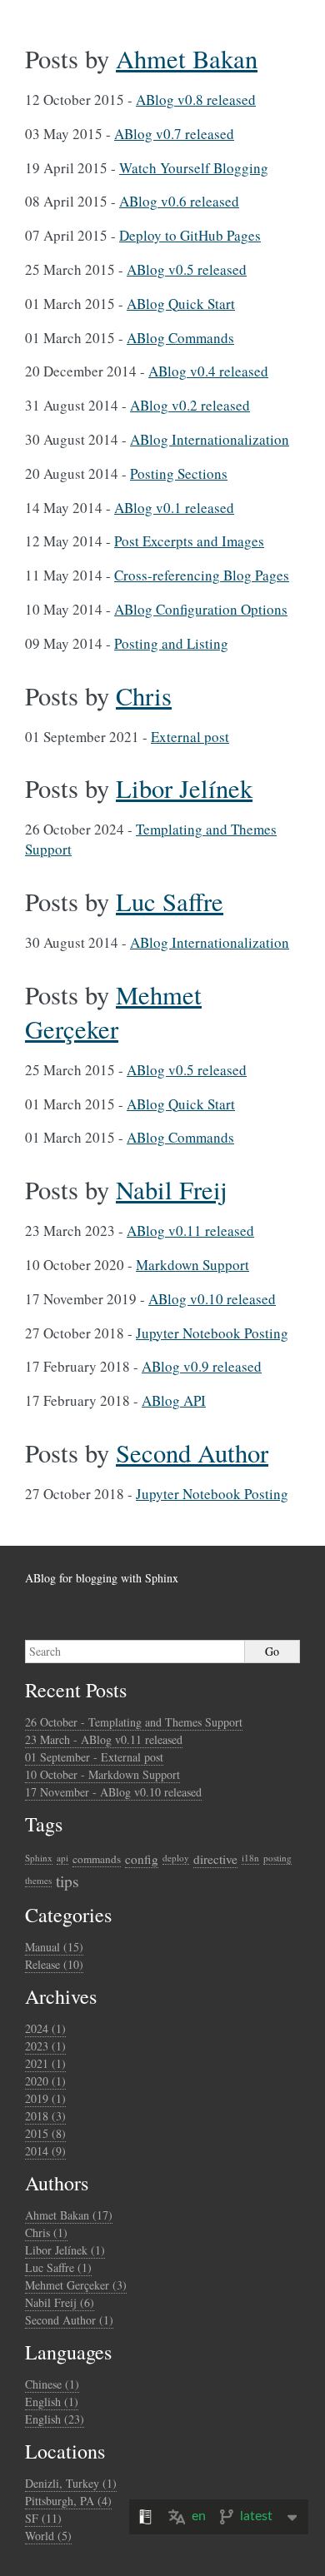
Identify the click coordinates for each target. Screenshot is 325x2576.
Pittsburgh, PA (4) (68, 2501)
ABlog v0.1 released (174, 508)
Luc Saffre (170, 902)
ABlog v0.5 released (187, 269)
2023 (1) (45, 2046)
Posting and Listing (171, 643)
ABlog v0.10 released (212, 1299)
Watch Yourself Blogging (194, 168)
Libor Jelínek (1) (65, 2250)
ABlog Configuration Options (201, 609)
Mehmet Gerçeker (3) (76, 2285)
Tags (44, 1824)
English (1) (52, 2402)
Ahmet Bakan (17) (69, 2215)
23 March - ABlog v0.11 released (104, 1739)
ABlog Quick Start (181, 304)
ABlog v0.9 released (202, 1366)
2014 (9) (45, 2151)
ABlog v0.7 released (174, 134)
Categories (68, 1915)
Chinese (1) (52, 2384)
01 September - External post (94, 1757)
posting (277, 1858)
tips (67, 1881)
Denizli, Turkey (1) (71, 2483)
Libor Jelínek (184, 788)
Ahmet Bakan (187, 59)
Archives (61, 1996)
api (62, 1858)
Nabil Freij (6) (60, 2302)
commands (97, 1859)
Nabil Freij (172, 1190)
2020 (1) (45, 2081)
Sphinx (39, 1858)
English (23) (55, 2419)
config (142, 1859)
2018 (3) (45, 2116)
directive (215, 1859)
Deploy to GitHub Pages (190, 235)
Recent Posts (76, 1690)
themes (38, 1880)
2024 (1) (45, 2028)
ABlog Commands (180, 338)
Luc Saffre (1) (58, 2267)
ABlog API (174, 1400)
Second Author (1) (69, 2320)
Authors (57, 2183)
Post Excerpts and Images (189, 541)
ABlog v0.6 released (179, 201)
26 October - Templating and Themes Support (134, 1722)
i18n (250, 1858)
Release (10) (54, 1964)
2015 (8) (45, 2133)
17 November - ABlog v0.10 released (113, 1792)
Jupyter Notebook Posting (212, 1333)
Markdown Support (192, 1265)
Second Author (192, 1453)
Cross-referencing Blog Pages (202, 575)
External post (190, 737)
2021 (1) (45, 2063)
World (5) (48, 2536)
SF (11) (43, 2518)
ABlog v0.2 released (190, 405)
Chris (144, 696)
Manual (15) (54, 1947)
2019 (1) (45, 2098)
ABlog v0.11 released (190, 1231)
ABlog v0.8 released (196, 100)
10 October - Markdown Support (102, 1774)
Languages (68, 2352)
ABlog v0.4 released (208, 371)
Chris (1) (46, 2232)
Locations (65, 2451)
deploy (176, 1858)
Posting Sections (179, 473)
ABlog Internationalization (210, 439)
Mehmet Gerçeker (113, 1012)
